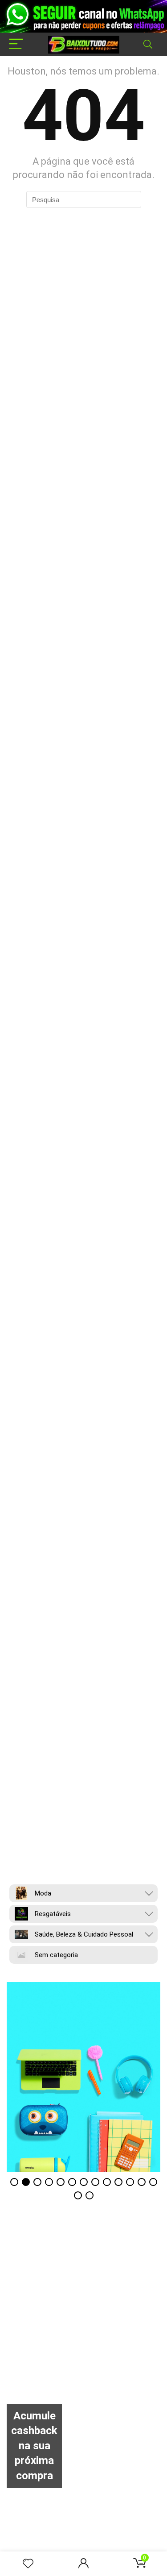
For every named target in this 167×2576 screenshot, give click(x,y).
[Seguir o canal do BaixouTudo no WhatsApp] (83, 16)
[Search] (148, 44)
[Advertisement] (83, 2320)
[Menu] (16, 44)
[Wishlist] (28, 2564)
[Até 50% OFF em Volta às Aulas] (83, 2077)
